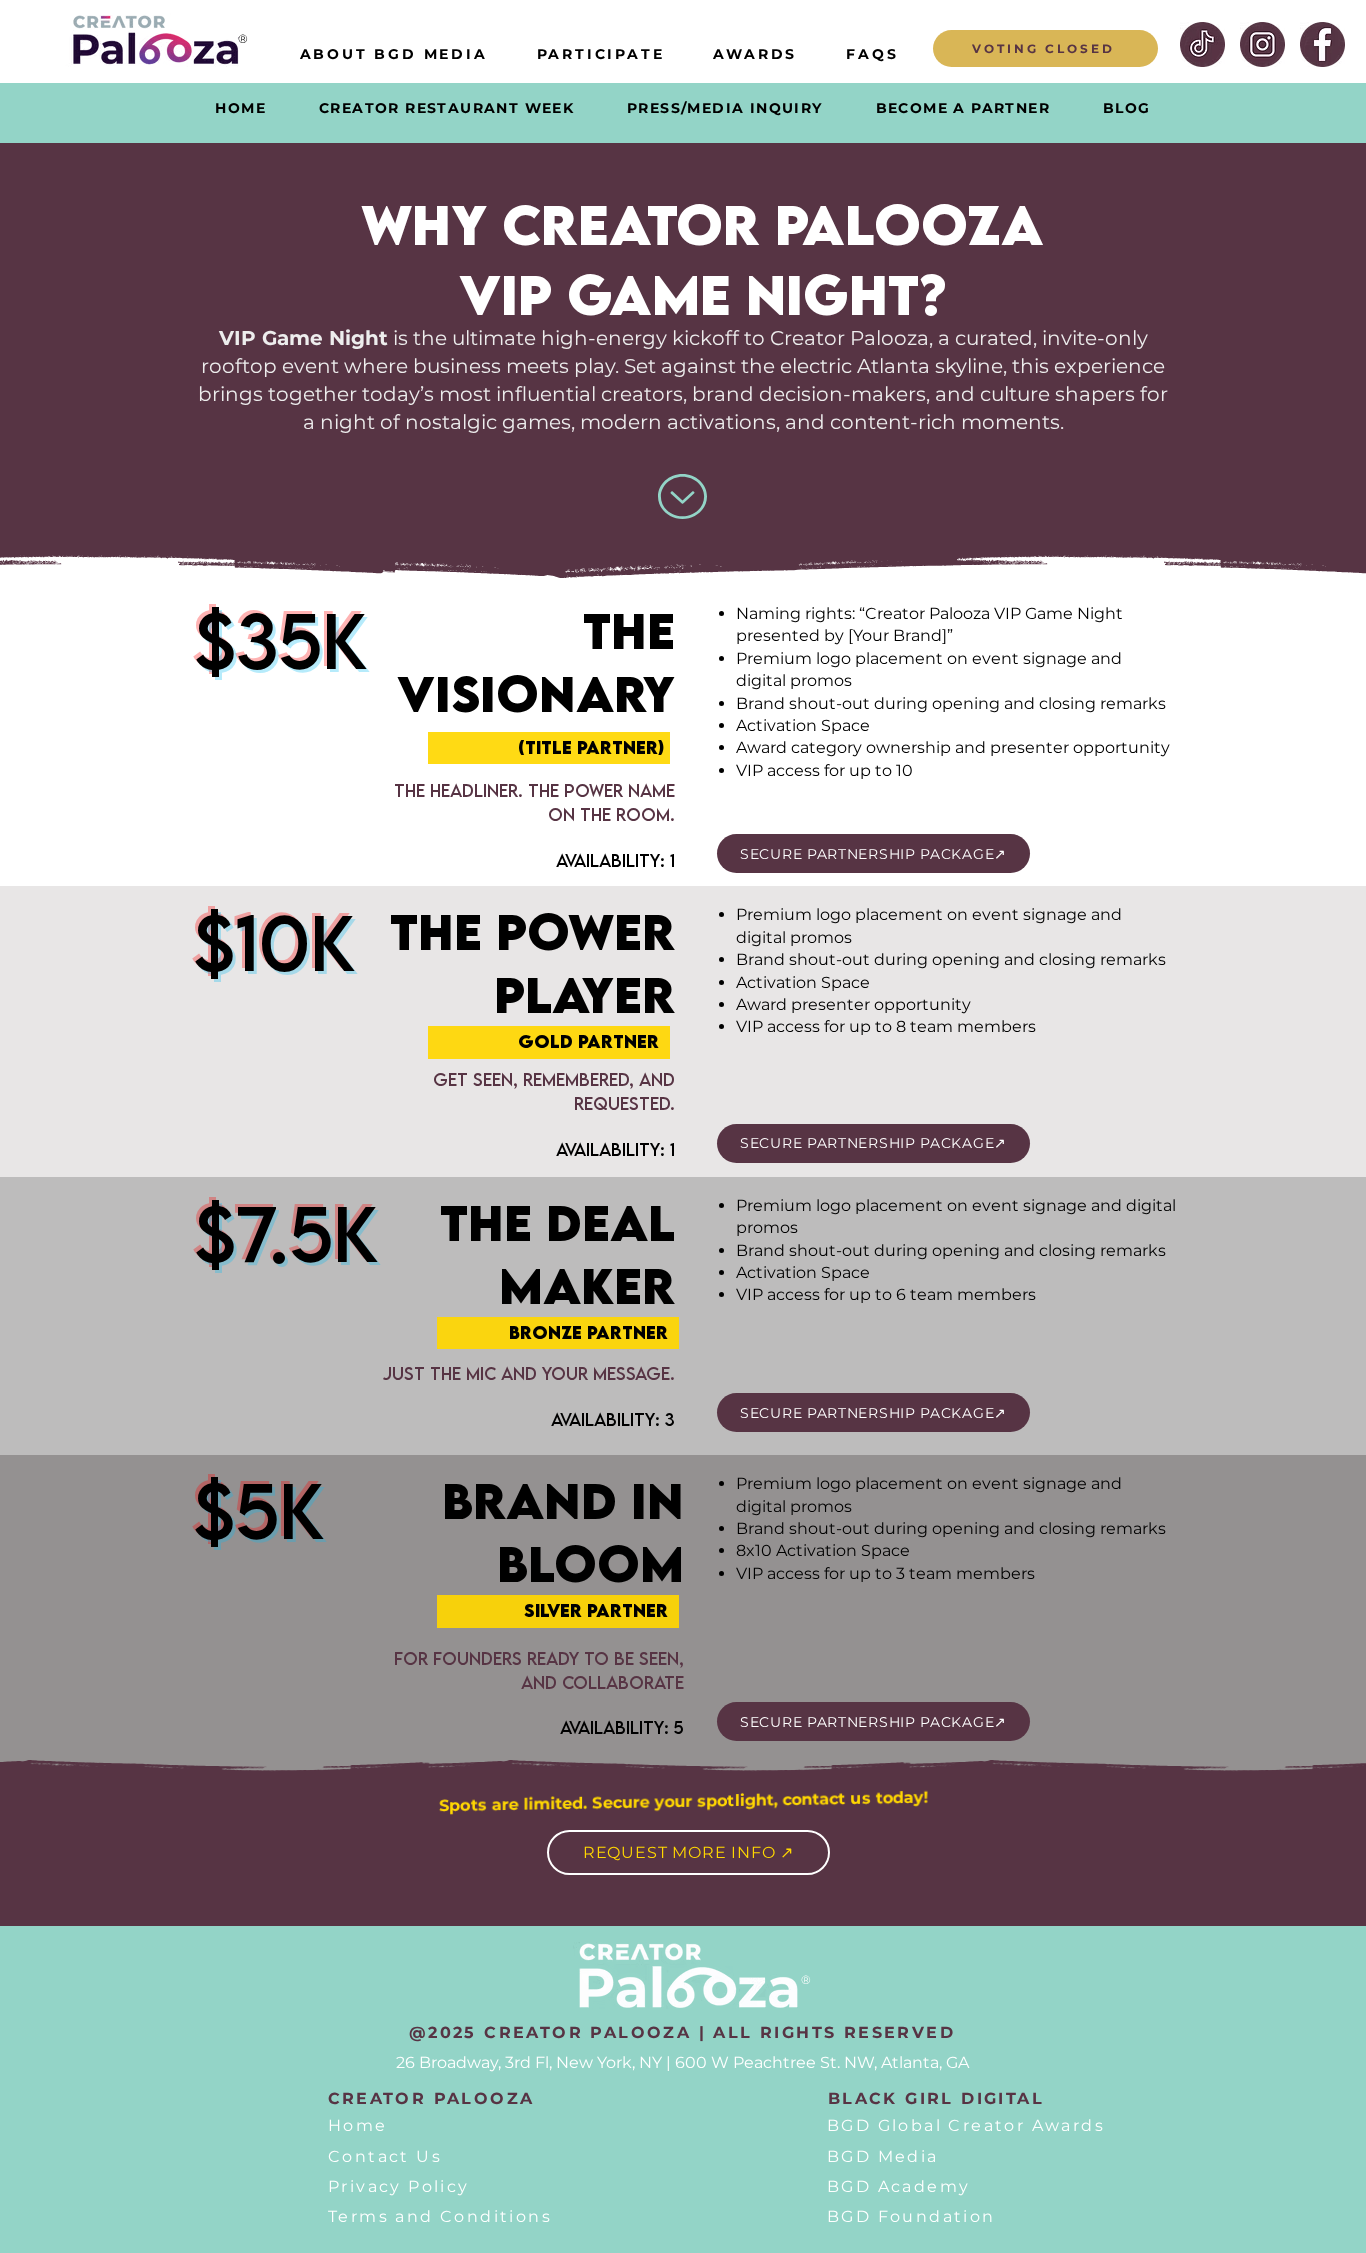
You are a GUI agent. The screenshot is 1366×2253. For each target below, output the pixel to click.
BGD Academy (898, 2186)
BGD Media (883, 2156)
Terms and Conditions (440, 2216)
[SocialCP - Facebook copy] (1322, 44)
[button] (600, 54)
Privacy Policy (399, 2186)
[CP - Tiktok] (1202, 44)
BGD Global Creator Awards (966, 2125)
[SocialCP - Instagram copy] (1262, 44)
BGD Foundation (911, 2216)
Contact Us (385, 2156)
